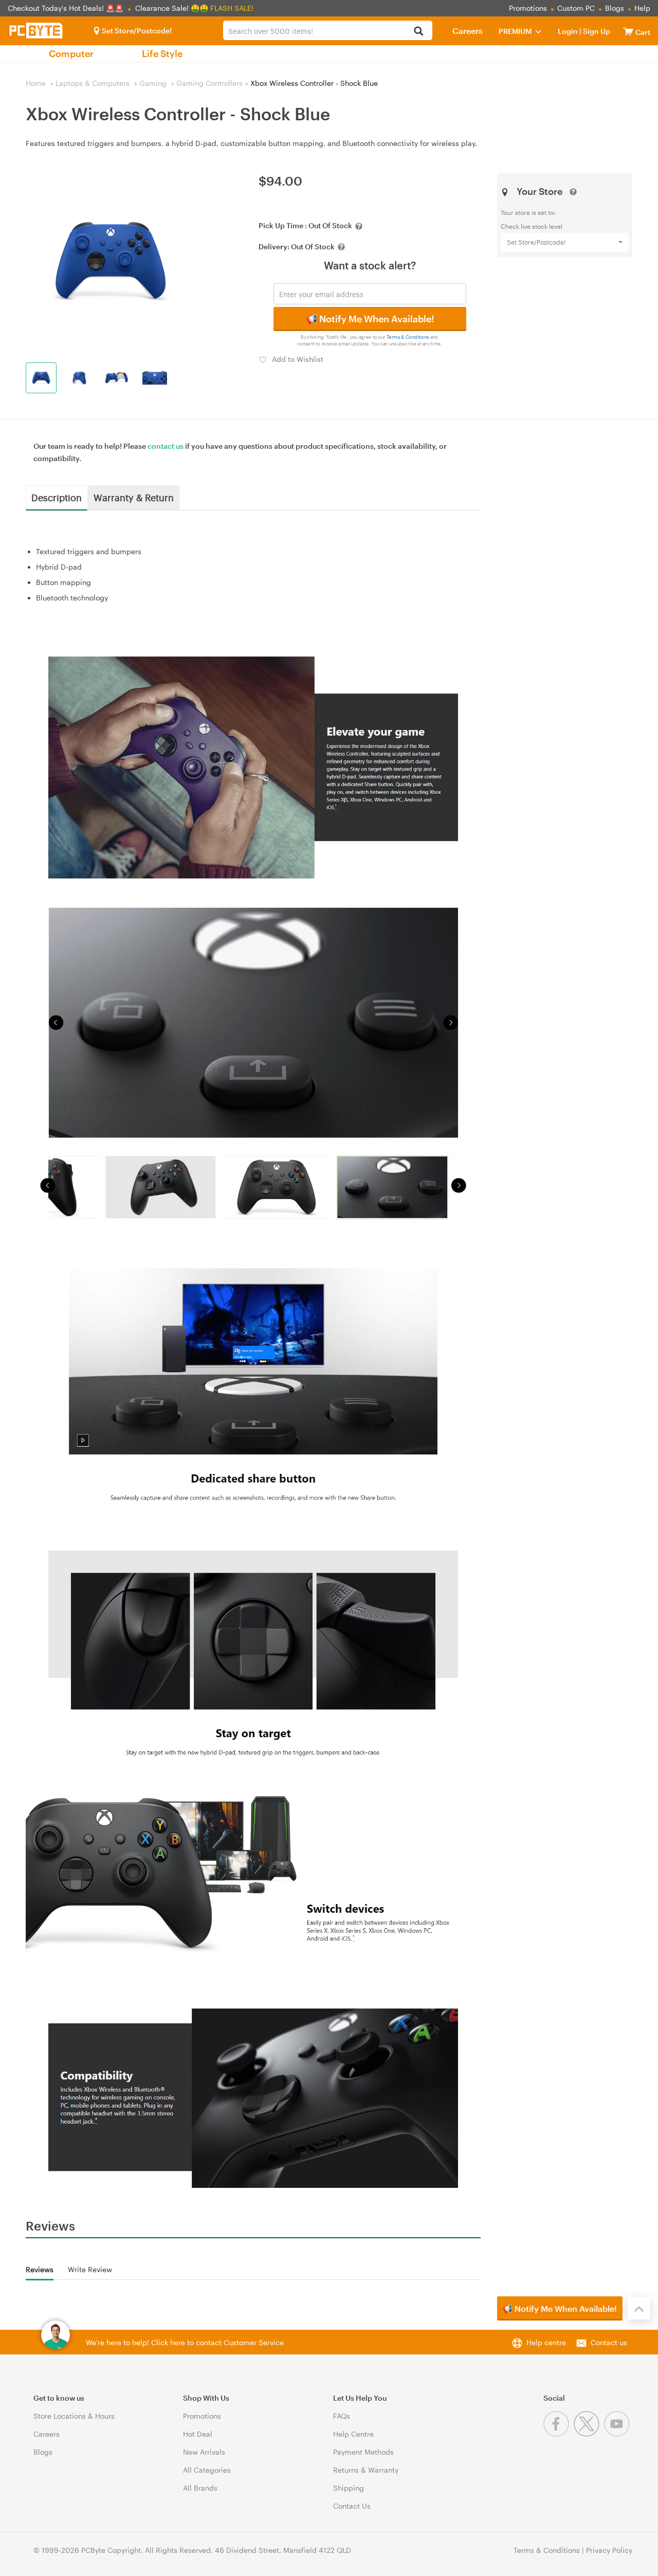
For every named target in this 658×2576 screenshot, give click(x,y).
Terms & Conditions (408, 337)
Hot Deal (198, 2434)
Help (642, 8)
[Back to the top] (639, 2308)
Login (568, 31)
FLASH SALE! (232, 8)
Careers (468, 31)
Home (36, 83)
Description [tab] (57, 497)
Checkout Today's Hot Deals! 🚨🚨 (67, 8)
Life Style (162, 53)
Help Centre (353, 2434)
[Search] (419, 32)
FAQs (342, 2416)
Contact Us (352, 2506)
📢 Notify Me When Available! (370, 319)
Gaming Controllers (209, 83)
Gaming (153, 83)
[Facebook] (559, 2434)
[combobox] (327, 30)
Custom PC (576, 8)
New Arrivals (204, 2452)
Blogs (615, 8)
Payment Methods (363, 2452)
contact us (166, 446)
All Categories (207, 2470)
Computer (71, 53)
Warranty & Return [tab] (134, 497)
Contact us (609, 2342)
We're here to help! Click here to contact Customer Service (185, 2342)
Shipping (349, 2488)
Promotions (528, 8)
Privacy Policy (609, 2550)
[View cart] (628, 31)
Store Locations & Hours (74, 2416)
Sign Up (596, 31)
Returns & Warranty (366, 2470)
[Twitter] (589, 2434)
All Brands (200, 2488)
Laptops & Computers (93, 83)
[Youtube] (618, 2434)
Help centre (546, 2342)
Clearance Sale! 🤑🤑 (172, 8)
